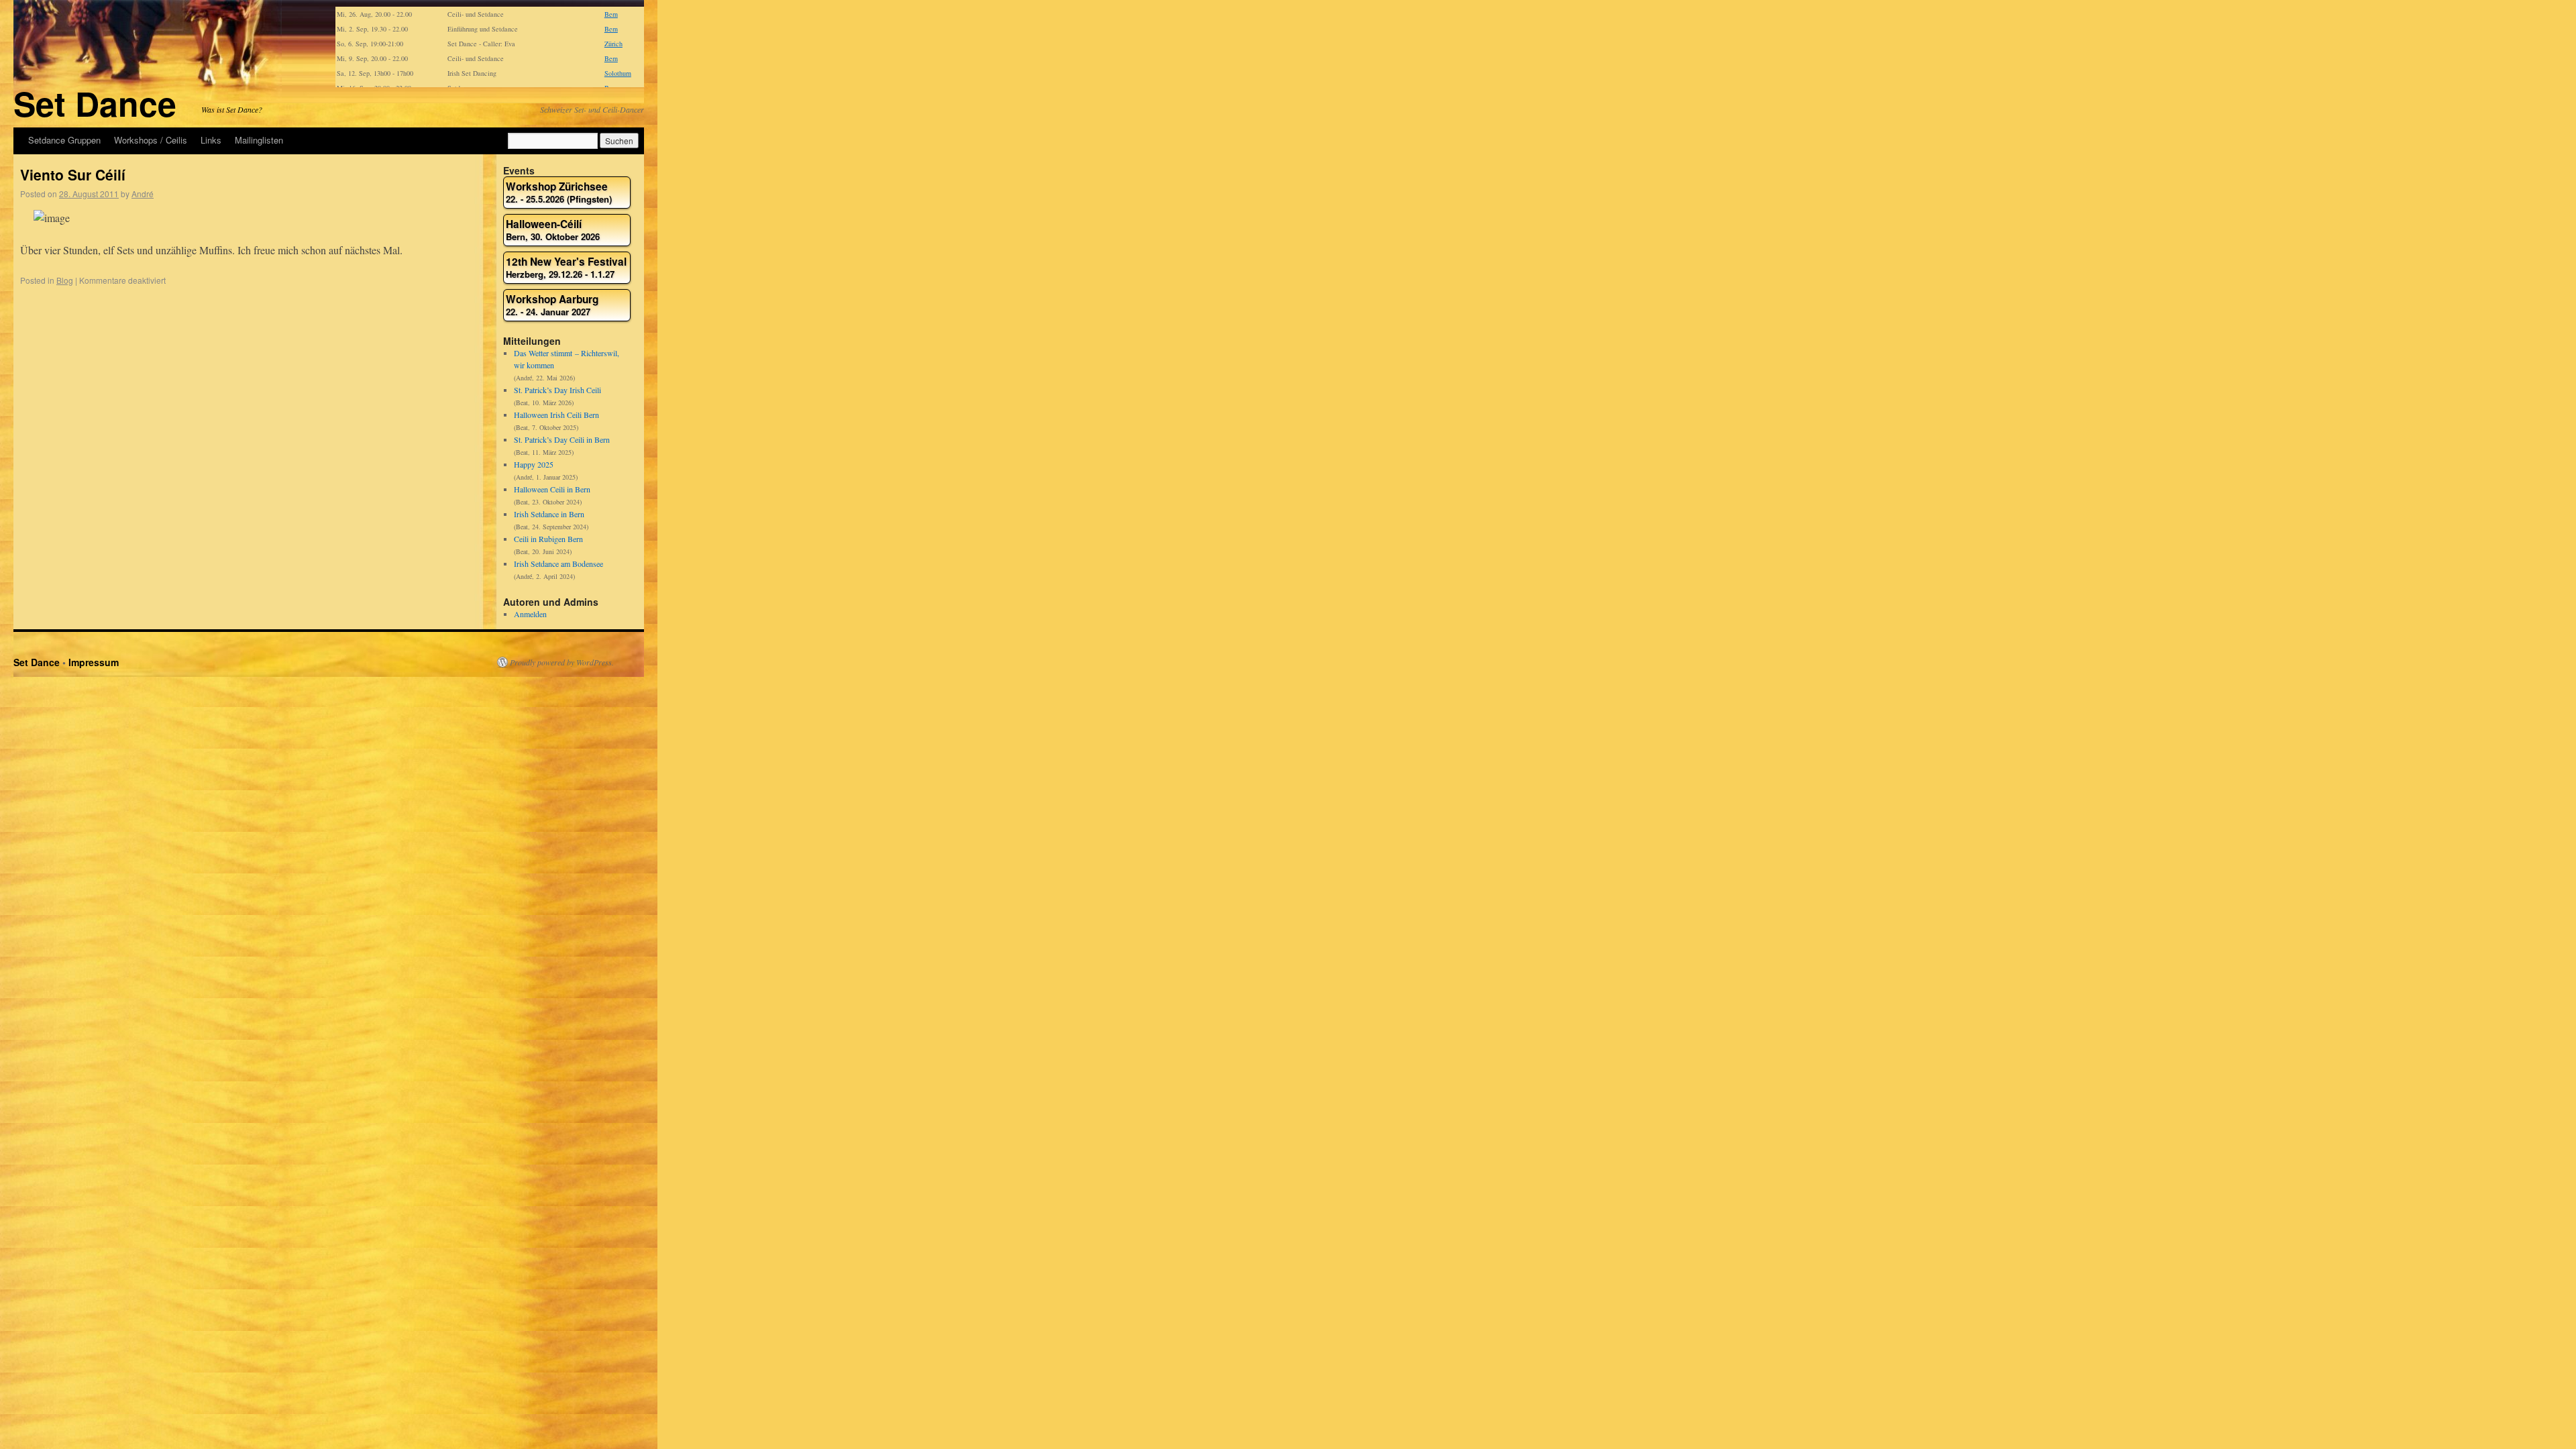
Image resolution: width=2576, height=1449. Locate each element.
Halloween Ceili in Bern (552, 489)
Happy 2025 (534, 464)
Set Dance (95, 103)
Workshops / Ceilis (151, 140)
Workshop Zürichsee (559, 193)
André (143, 194)
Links (211, 140)
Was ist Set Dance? (232, 109)
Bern (611, 14)
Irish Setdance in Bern (549, 514)
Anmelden (530, 614)
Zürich (613, 44)
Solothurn (618, 73)
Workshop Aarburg (552, 306)
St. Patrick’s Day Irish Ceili (557, 390)
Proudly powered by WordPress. (562, 662)
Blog (65, 280)
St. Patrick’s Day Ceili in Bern (562, 439)
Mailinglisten (259, 140)
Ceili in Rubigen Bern (548, 539)
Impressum (94, 662)
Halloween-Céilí (553, 230)
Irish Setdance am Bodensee (558, 563)
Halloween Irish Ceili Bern (556, 415)
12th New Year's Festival (566, 268)
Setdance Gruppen (64, 140)
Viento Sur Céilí (73, 174)
